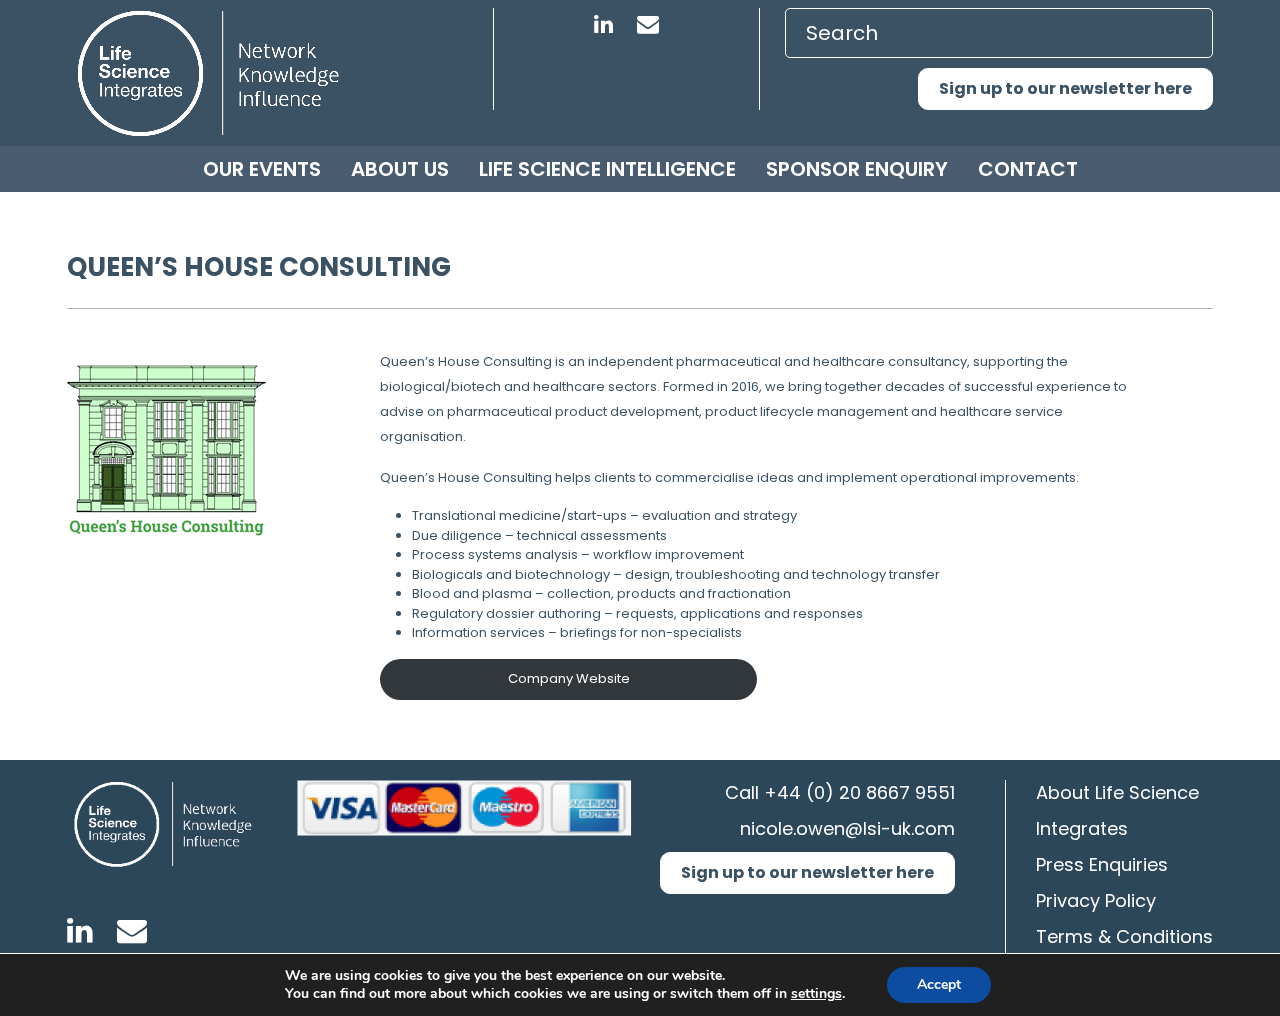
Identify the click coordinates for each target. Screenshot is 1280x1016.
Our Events (262, 169)
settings (816, 994)
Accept (939, 984)
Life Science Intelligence (607, 169)
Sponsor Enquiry (857, 169)
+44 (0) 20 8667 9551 (859, 792)
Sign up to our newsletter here (1065, 88)
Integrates (1082, 828)
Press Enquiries (1102, 864)
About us (400, 169)
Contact (1028, 169)
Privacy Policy (1096, 900)
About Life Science (1117, 792)
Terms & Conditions (1124, 936)
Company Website (569, 678)
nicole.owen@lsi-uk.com (847, 828)
